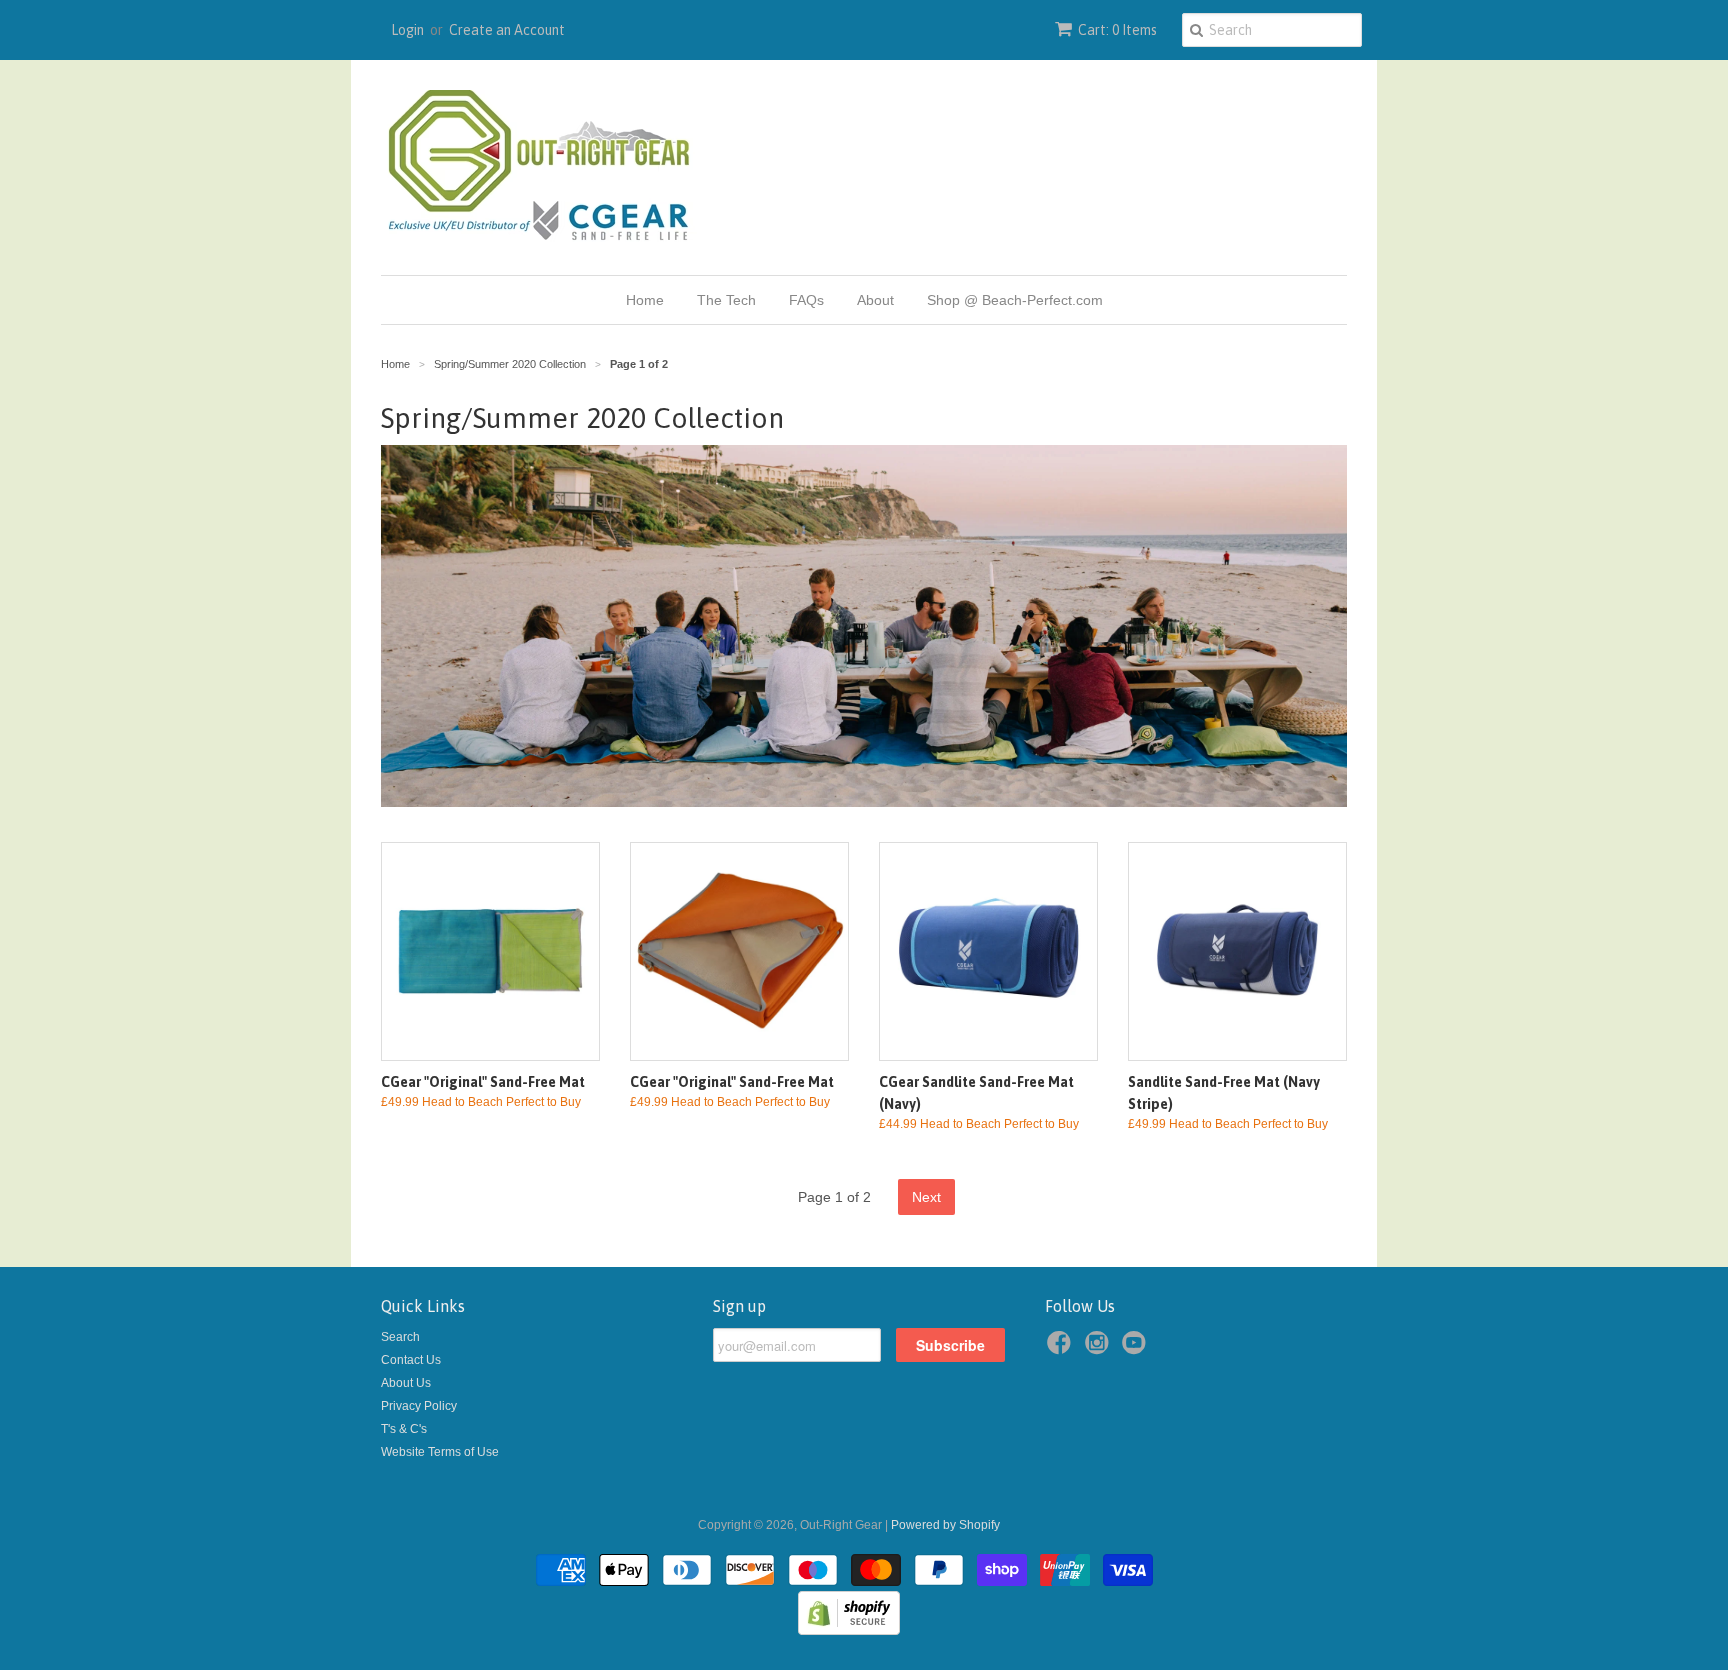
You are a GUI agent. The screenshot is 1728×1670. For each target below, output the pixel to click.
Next (926, 1197)
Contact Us (411, 1360)
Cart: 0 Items (1117, 30)
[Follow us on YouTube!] (1137, 1349)
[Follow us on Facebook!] (1062, 1349)
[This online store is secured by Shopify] (849, 1631)
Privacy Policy (419, 1406)
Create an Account (507, 30)
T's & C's (404, 1429)
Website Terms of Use (440, 1452)
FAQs (806, 300)
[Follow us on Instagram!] (1100, 1349)
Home (645, 300)
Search (400, 1337)
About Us (406, 1383)
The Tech (726, 300)
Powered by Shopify (945, 1525)
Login (407, 30)
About (875, 300)
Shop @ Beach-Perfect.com (1015, 300)
